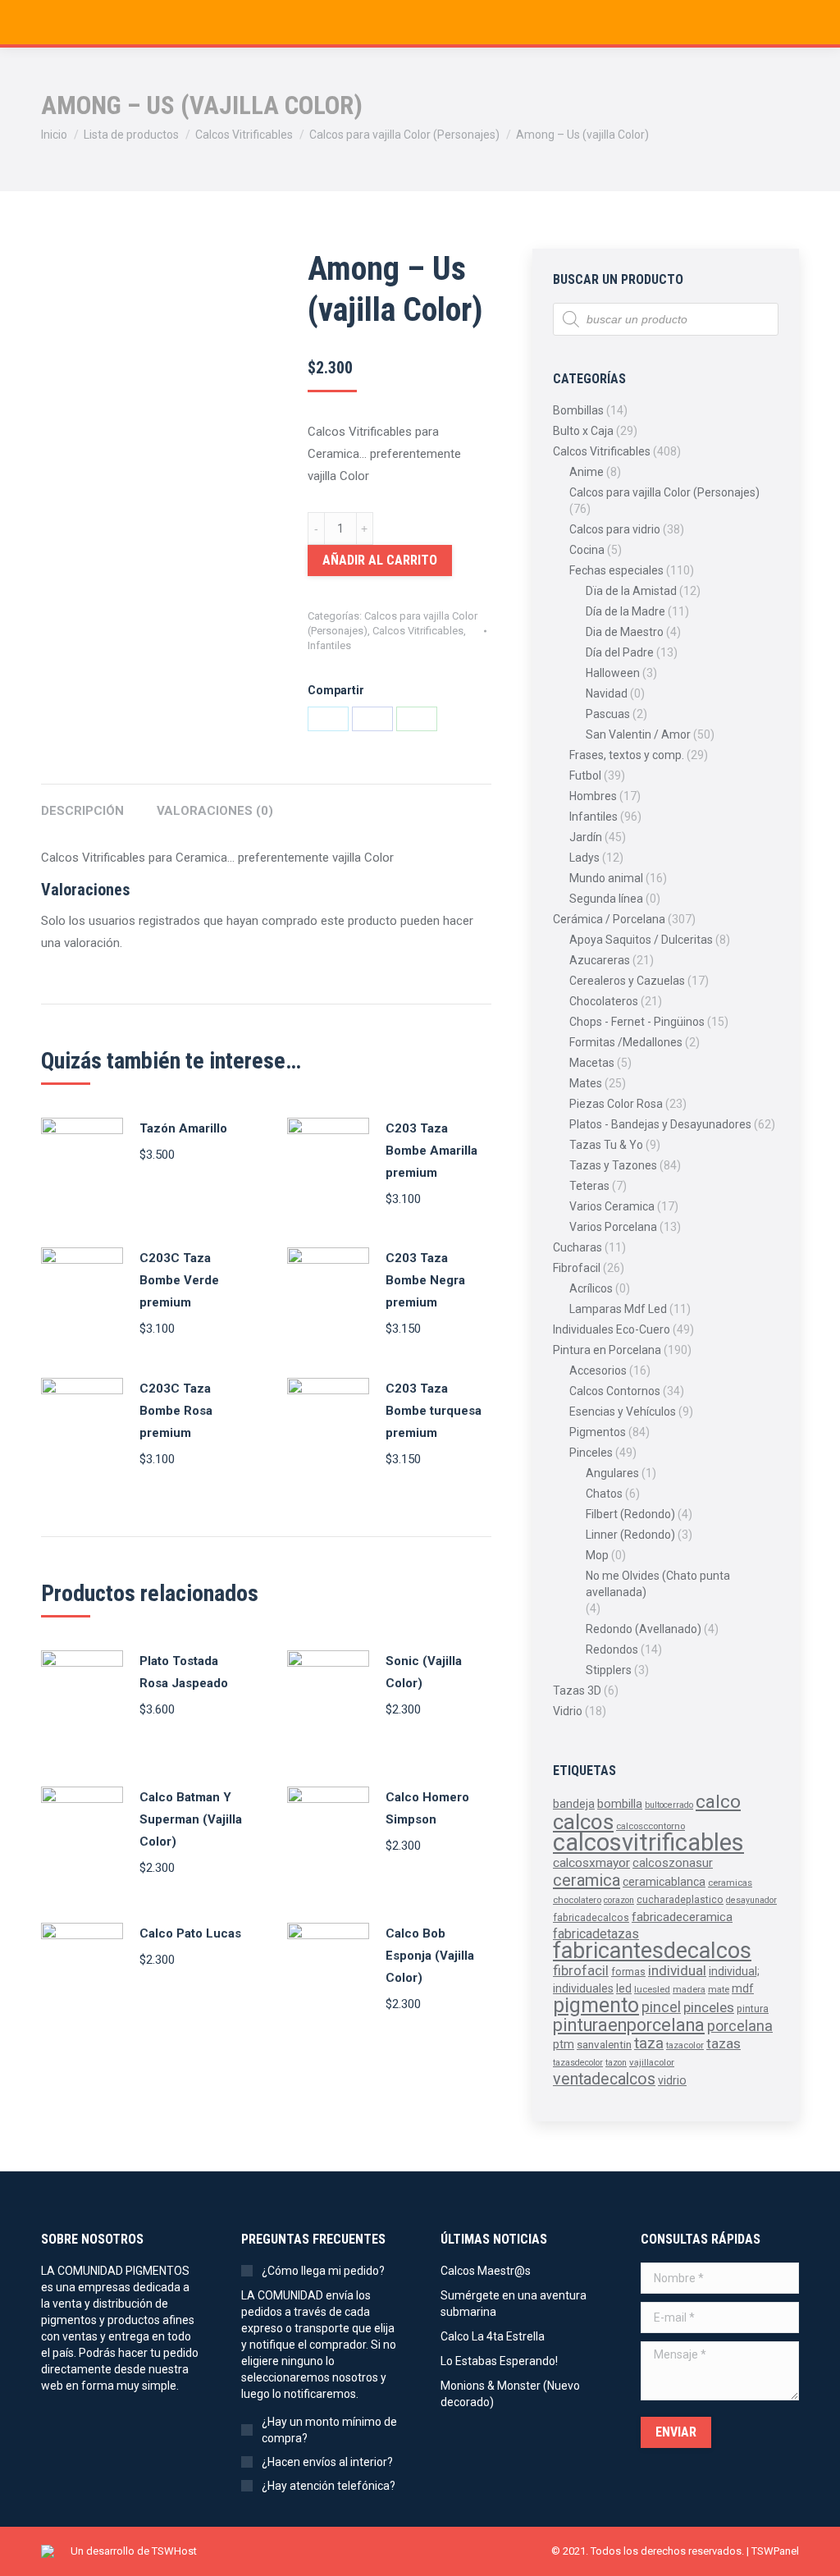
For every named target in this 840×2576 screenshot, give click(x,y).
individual (677, 1970)
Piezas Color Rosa (616, 1104)
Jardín (586, 837)
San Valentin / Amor (638, 734)
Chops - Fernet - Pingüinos (637, 1022)
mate (719, 1989)
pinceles (709, 2007)
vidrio (672, 2080)
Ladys (584, 858)
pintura (753, 2009)
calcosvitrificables (648, 1842)
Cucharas (577, 1247)
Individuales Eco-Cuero (612, 1329)
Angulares (612, 1473)
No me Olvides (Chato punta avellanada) (658, 1584)
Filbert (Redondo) (630, 1514)
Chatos (604, 1494)
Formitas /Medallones (626, 1042)
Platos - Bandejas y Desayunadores (660, 1124)
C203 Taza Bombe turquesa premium (434, 1411)
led (624, 1988)
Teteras (589, 1186)
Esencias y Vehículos (623, 1412)
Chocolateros (604, 1001)
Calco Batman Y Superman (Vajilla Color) (191, 1819)
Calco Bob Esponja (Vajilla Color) (430, 1956)
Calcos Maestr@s (486, 2271)
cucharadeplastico (680, 1900)
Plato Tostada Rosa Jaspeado (184, 1672)
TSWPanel (775, 2551)
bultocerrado (669, 1805)
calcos (583, 1822)
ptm (564, 2044)
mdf (743, 1988)
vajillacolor (652, 2062)
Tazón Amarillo (183, 1128)
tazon (616, 2063)
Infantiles (329, 645)
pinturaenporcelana (629, 2025)
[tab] (82, 803)
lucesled (652, 1989)
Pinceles (591, 1453)
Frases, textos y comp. (627, 755)
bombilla (620, 1804)
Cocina (587, 550)
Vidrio (568, 1711)
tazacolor (685, 2045)
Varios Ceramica (612, 1206)
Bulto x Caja (583, 431)
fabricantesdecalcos (652, 1951)
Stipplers (609, 1670)
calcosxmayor (591, 1863)
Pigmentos (598, 1432)
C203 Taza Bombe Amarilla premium (431, 1151)
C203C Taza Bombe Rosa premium (176, 1411)
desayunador (751, 1900)
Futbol (585, 776)
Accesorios (598, 1370)
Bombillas (578, 410)
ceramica (587, 1880)
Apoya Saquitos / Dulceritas (641, 940)
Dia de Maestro (625, 632)
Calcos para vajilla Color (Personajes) (664, 492)
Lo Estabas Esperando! (499, 2361)
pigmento (596, 2005)
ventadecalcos (604, 2079)
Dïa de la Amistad (631, 591)
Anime (587, 472)
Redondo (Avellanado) (644, 1629)
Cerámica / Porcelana (609, 919)
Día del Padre (620, 652)
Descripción (82, 811)
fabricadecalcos (591, 1918)
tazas (724, 2043)
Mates (586, 1083)
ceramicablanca (664, 1882)
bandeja (574, 1804)
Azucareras (600, 960)
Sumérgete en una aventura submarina (514, 2304)
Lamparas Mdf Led (618, 1309)
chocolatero (577, 1900)
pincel (661, 2007)
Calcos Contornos (615, 1391)
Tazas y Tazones (613, 1165)
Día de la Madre (625, 611)
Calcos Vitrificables (418, 631)
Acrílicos (591, 1288)
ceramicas (730, 1883)
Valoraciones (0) (215, 811)
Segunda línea (606, 899)
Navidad (607, 693)
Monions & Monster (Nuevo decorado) (510, 2394)
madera (689, 1989)
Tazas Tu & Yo (606, 1145)
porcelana (740, 2026)
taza (649, 2043)
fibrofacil (581, 1970)
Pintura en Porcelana (607, 1350)
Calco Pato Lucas (190, 1933)
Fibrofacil (577, 1268)
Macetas (592, 1063)
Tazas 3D (577, 1691)
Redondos (612, 1649)
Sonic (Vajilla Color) (424, 1672)
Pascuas (608, 714)
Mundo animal (606, 878)
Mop (597, 1555)
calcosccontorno (651, 1826)
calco (718, 1802)
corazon (619, 1900)
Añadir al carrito (380, 560)
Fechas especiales (616, 570)
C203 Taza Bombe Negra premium (425, 1280)
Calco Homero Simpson (427, 1808)
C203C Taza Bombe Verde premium (179, 1280)
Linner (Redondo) (630, 1535)
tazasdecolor (578, 2063)
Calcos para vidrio (615, 529)
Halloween (613, 673)
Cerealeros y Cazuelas (627, 981)
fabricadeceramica (682, 1917)
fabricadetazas (596, 1934)
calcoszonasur (673, 1863)
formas (628, 1972)
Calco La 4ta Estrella (493, 2336)
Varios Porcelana (613, 1227)
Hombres (593, 796)
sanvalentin (604, 2044)
